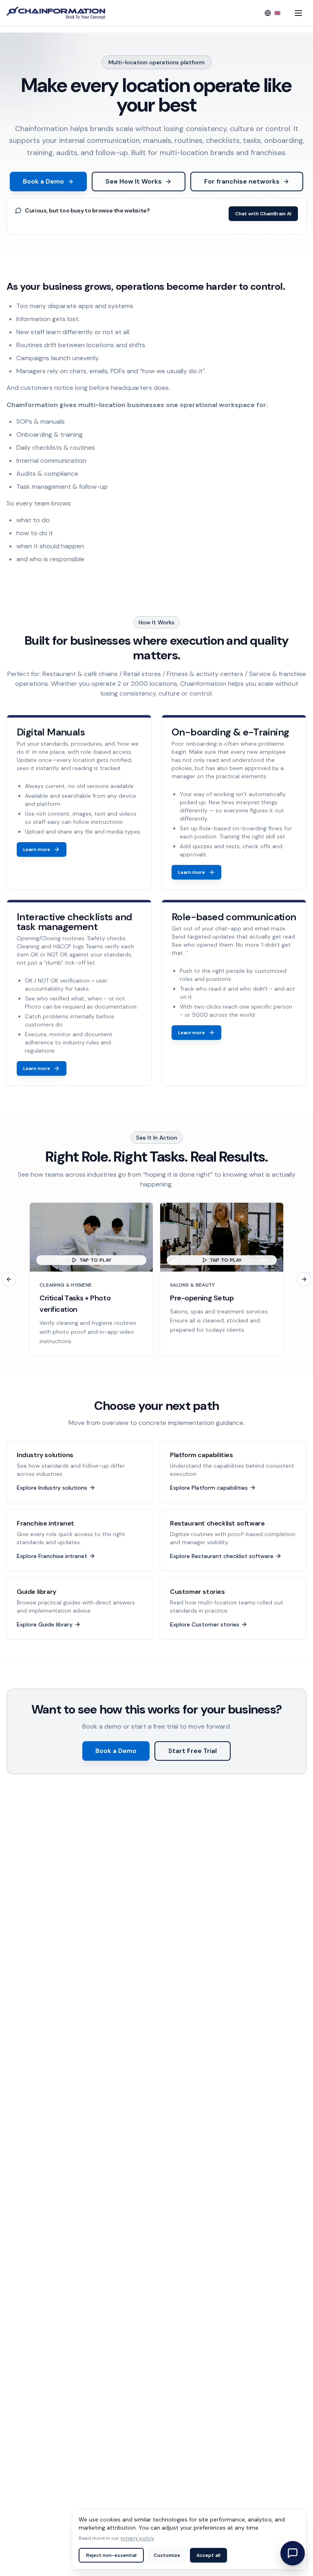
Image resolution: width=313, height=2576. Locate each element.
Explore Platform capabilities (209, 1488)
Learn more (37, 849)
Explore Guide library (45, 1624)
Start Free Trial (193, 1751)
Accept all (208, 2555)
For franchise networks (242, 181)
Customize (167, 2555)
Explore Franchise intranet (52, 1556)
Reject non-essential (111, 2555)
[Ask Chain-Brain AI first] (293, 2553)
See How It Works (134, 181)
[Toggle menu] (298, 13)
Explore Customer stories (205, 1624)
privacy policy (137, 2538)
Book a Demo (43, 181)
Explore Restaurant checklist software (222, 1556)
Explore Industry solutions (52, 1488)
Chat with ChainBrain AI (263, 214)
